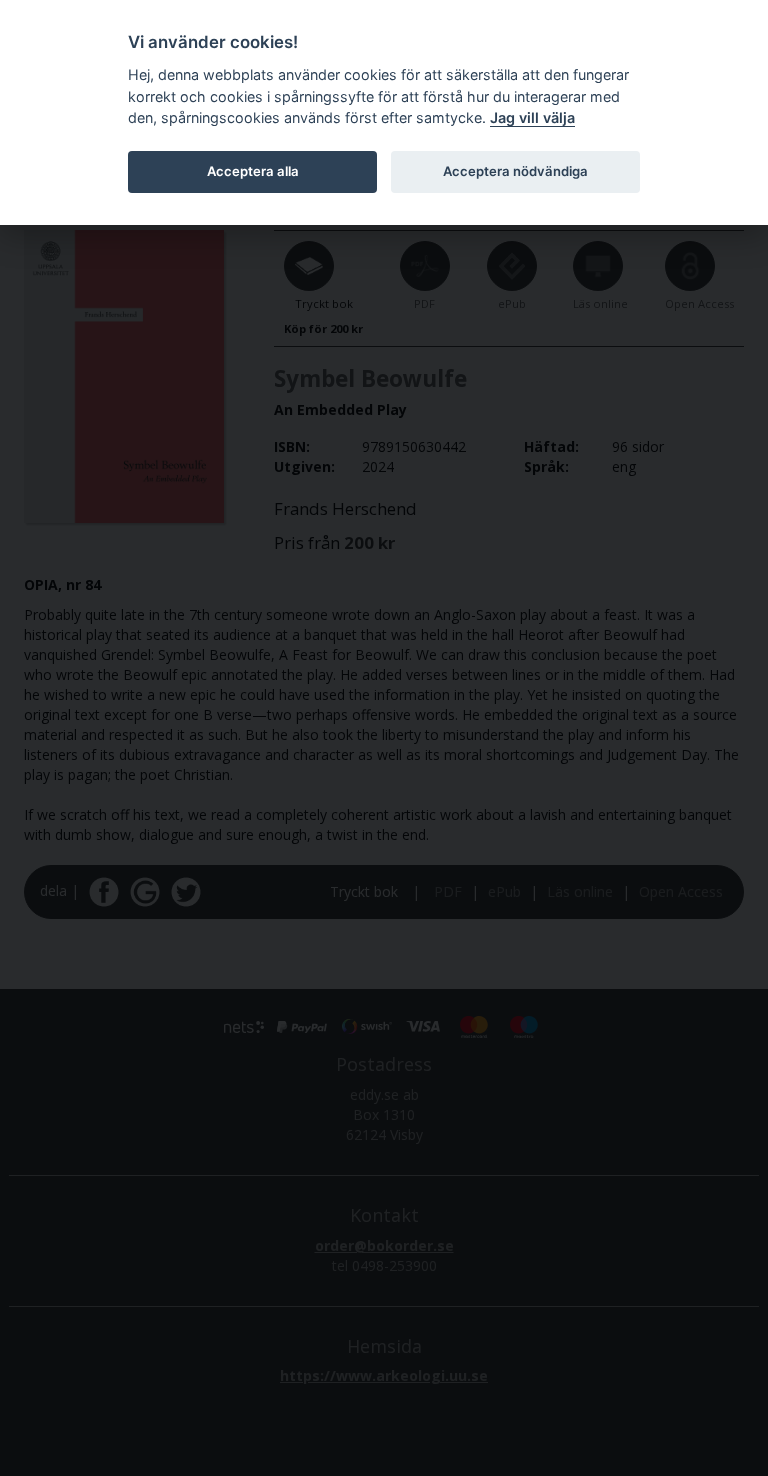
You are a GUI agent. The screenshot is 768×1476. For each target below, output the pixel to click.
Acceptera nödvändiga (515, 171)
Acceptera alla (253, 171)
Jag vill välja (532, 117)
